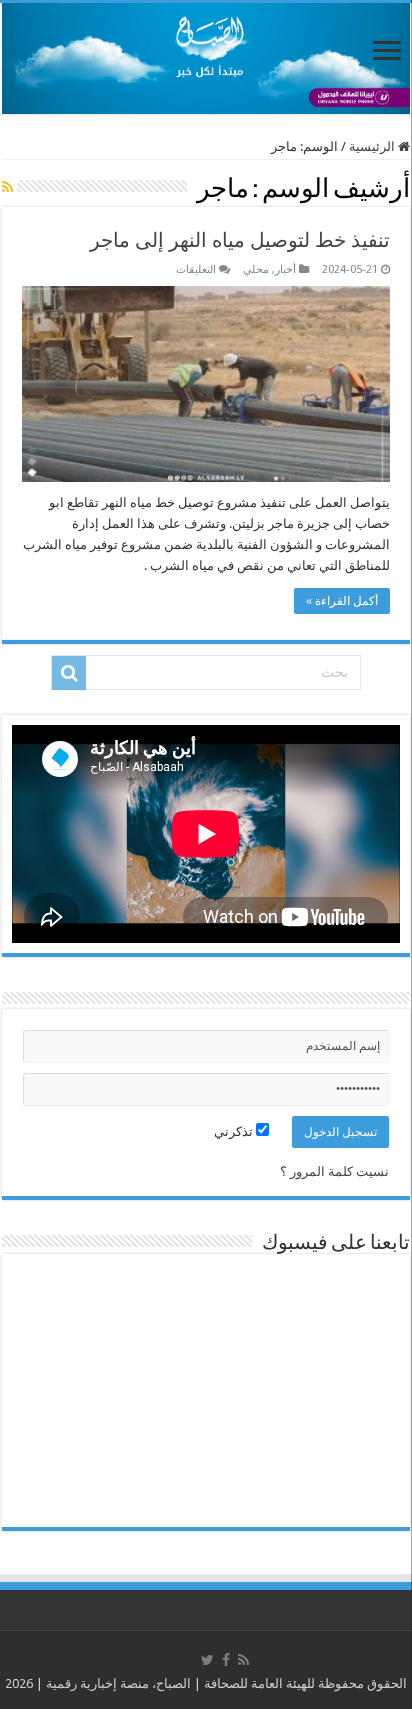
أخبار (285, 269)
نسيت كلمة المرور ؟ (334, 1171)
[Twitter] (207, 1660)
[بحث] (69, 673)
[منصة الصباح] (206, 58)
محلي (256, 269)
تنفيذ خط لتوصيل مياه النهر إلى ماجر (240, 240)
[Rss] (243, 1660)
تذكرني (235, 1131)
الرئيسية (373, 146)
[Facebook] (226, 1660)
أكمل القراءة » (342, 601)
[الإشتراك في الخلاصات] (7, 187)
